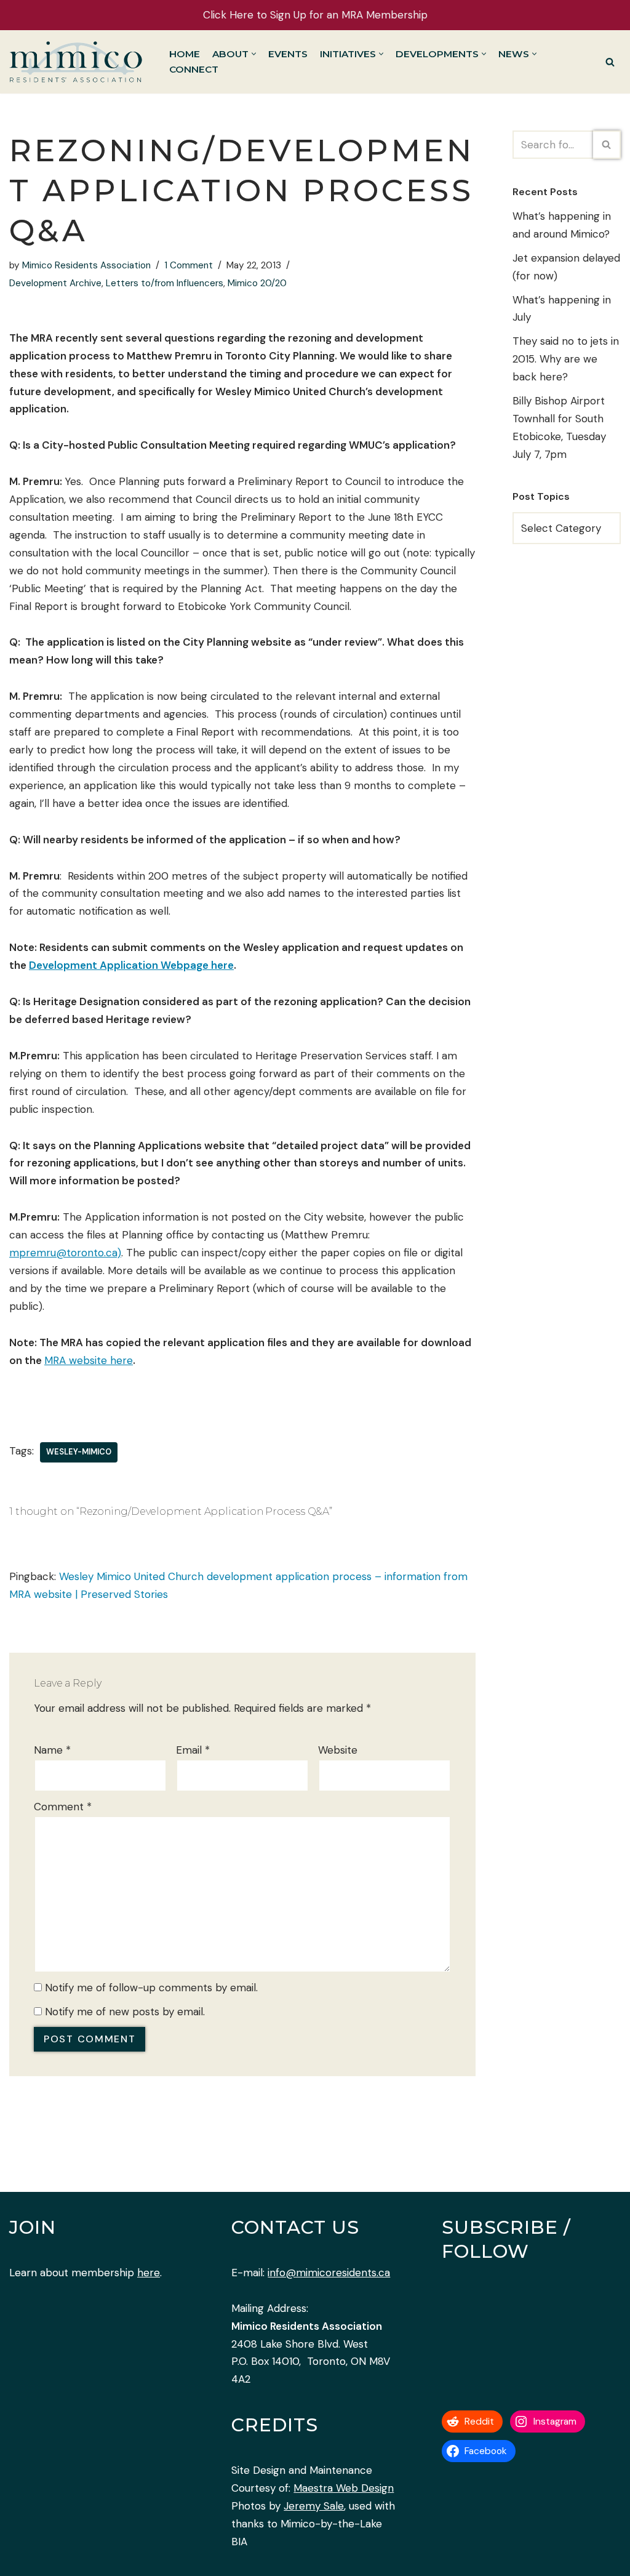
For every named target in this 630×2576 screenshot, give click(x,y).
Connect (194, 69)
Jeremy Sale (314, 2506)
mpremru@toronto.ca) (65, 1253)
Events (288, 54)
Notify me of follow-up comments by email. (151, 1988)
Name (52, 1750)
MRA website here (89, 1360)
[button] (254, 54)
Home (185, 54)
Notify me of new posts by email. (125, 2012)
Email (193, 1750)
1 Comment (189, 265)
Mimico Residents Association (86, 265)
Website (338, 1750)
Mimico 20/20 (257, 283)
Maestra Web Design (344, 2488)
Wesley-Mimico (79, 1452)
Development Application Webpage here (131, 965)
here (149, 2273)
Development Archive (55, 283)
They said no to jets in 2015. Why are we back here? (566, 359)
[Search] (610, 62)
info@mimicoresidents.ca (329, 2273)
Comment (63, 1807)
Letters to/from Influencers (165, 283)
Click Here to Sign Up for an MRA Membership (315, 15)
